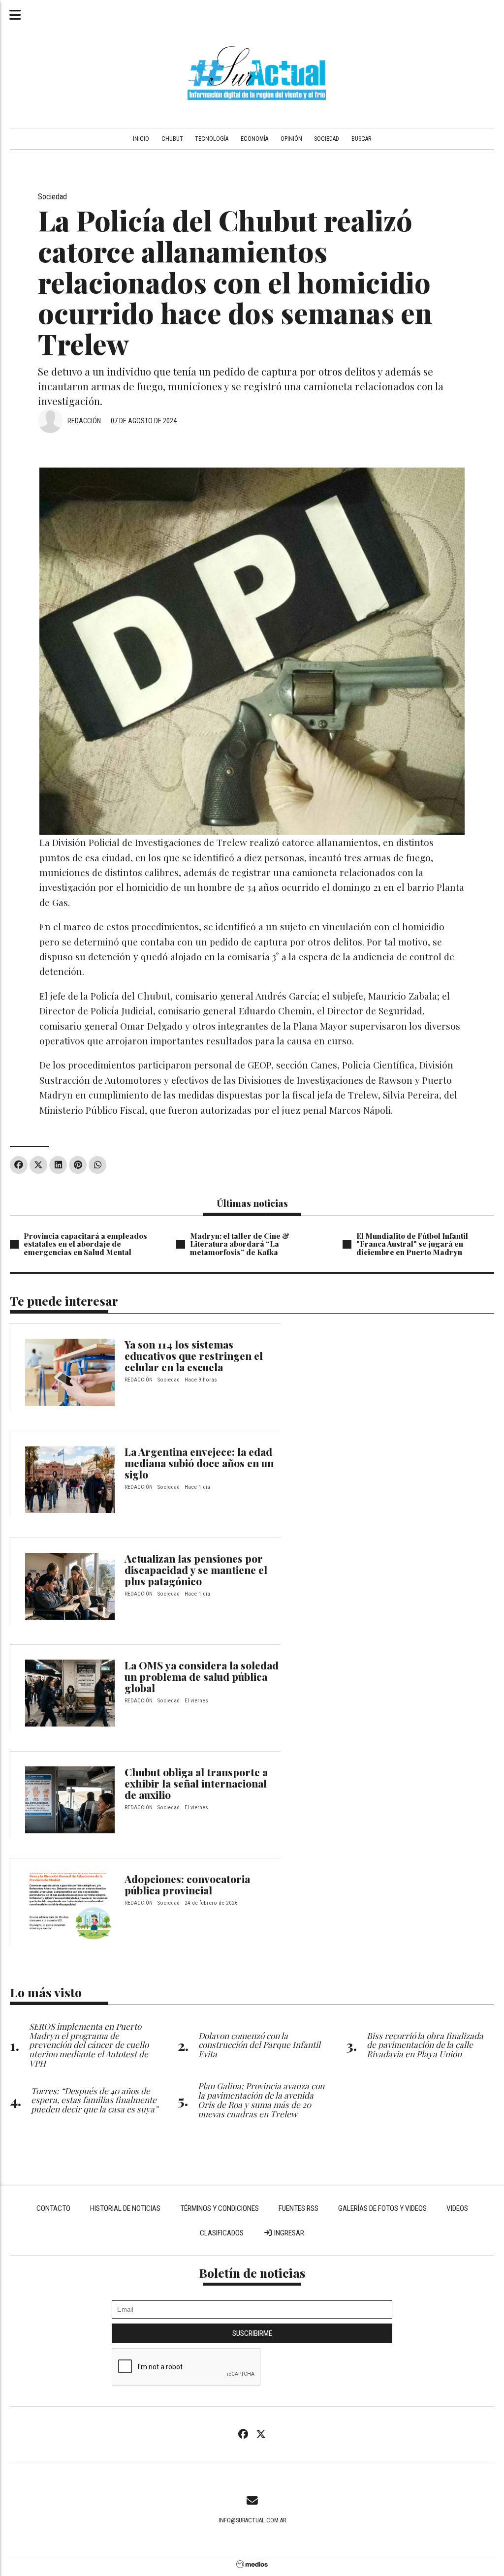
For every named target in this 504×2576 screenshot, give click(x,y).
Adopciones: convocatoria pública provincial (187, 1884)
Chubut (172, 139)
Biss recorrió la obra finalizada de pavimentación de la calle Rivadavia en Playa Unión (425, 2045)
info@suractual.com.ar (252, 2520)
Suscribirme (252, 2333)
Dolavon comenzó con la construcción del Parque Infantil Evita (259, 2045)
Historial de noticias (125, 2208)
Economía (254, 139)
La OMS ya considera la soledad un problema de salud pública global (202, 1676)
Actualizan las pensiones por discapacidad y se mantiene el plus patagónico (196, 1570)
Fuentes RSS (299, 2208)
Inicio (141, 139)
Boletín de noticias (252, 2273)
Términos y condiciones (220, 2208)
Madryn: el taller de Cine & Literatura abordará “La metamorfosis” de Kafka (240, 1244)
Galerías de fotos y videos (382, 2208)
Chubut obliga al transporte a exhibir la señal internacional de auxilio (196, 1783)
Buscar (361, 139)
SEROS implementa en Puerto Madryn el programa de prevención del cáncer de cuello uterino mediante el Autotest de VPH (89, 2044)
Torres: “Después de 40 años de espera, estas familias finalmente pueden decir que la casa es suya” (94, 2100)
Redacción (84, 421)
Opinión (291, 139)
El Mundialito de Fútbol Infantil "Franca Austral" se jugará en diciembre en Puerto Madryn (412, 1244)
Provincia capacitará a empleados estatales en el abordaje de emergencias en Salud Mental (85, 1244)
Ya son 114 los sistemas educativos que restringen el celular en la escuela (194, 1355)
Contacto (53, 2208)
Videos (457, 2208)
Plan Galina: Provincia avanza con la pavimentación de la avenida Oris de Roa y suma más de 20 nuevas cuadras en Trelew (261, 2099)
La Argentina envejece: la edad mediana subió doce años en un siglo (199, 1463)
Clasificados (222, 2233)
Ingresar (288, 2233)
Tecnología (212, 139)
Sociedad (327, 139)
